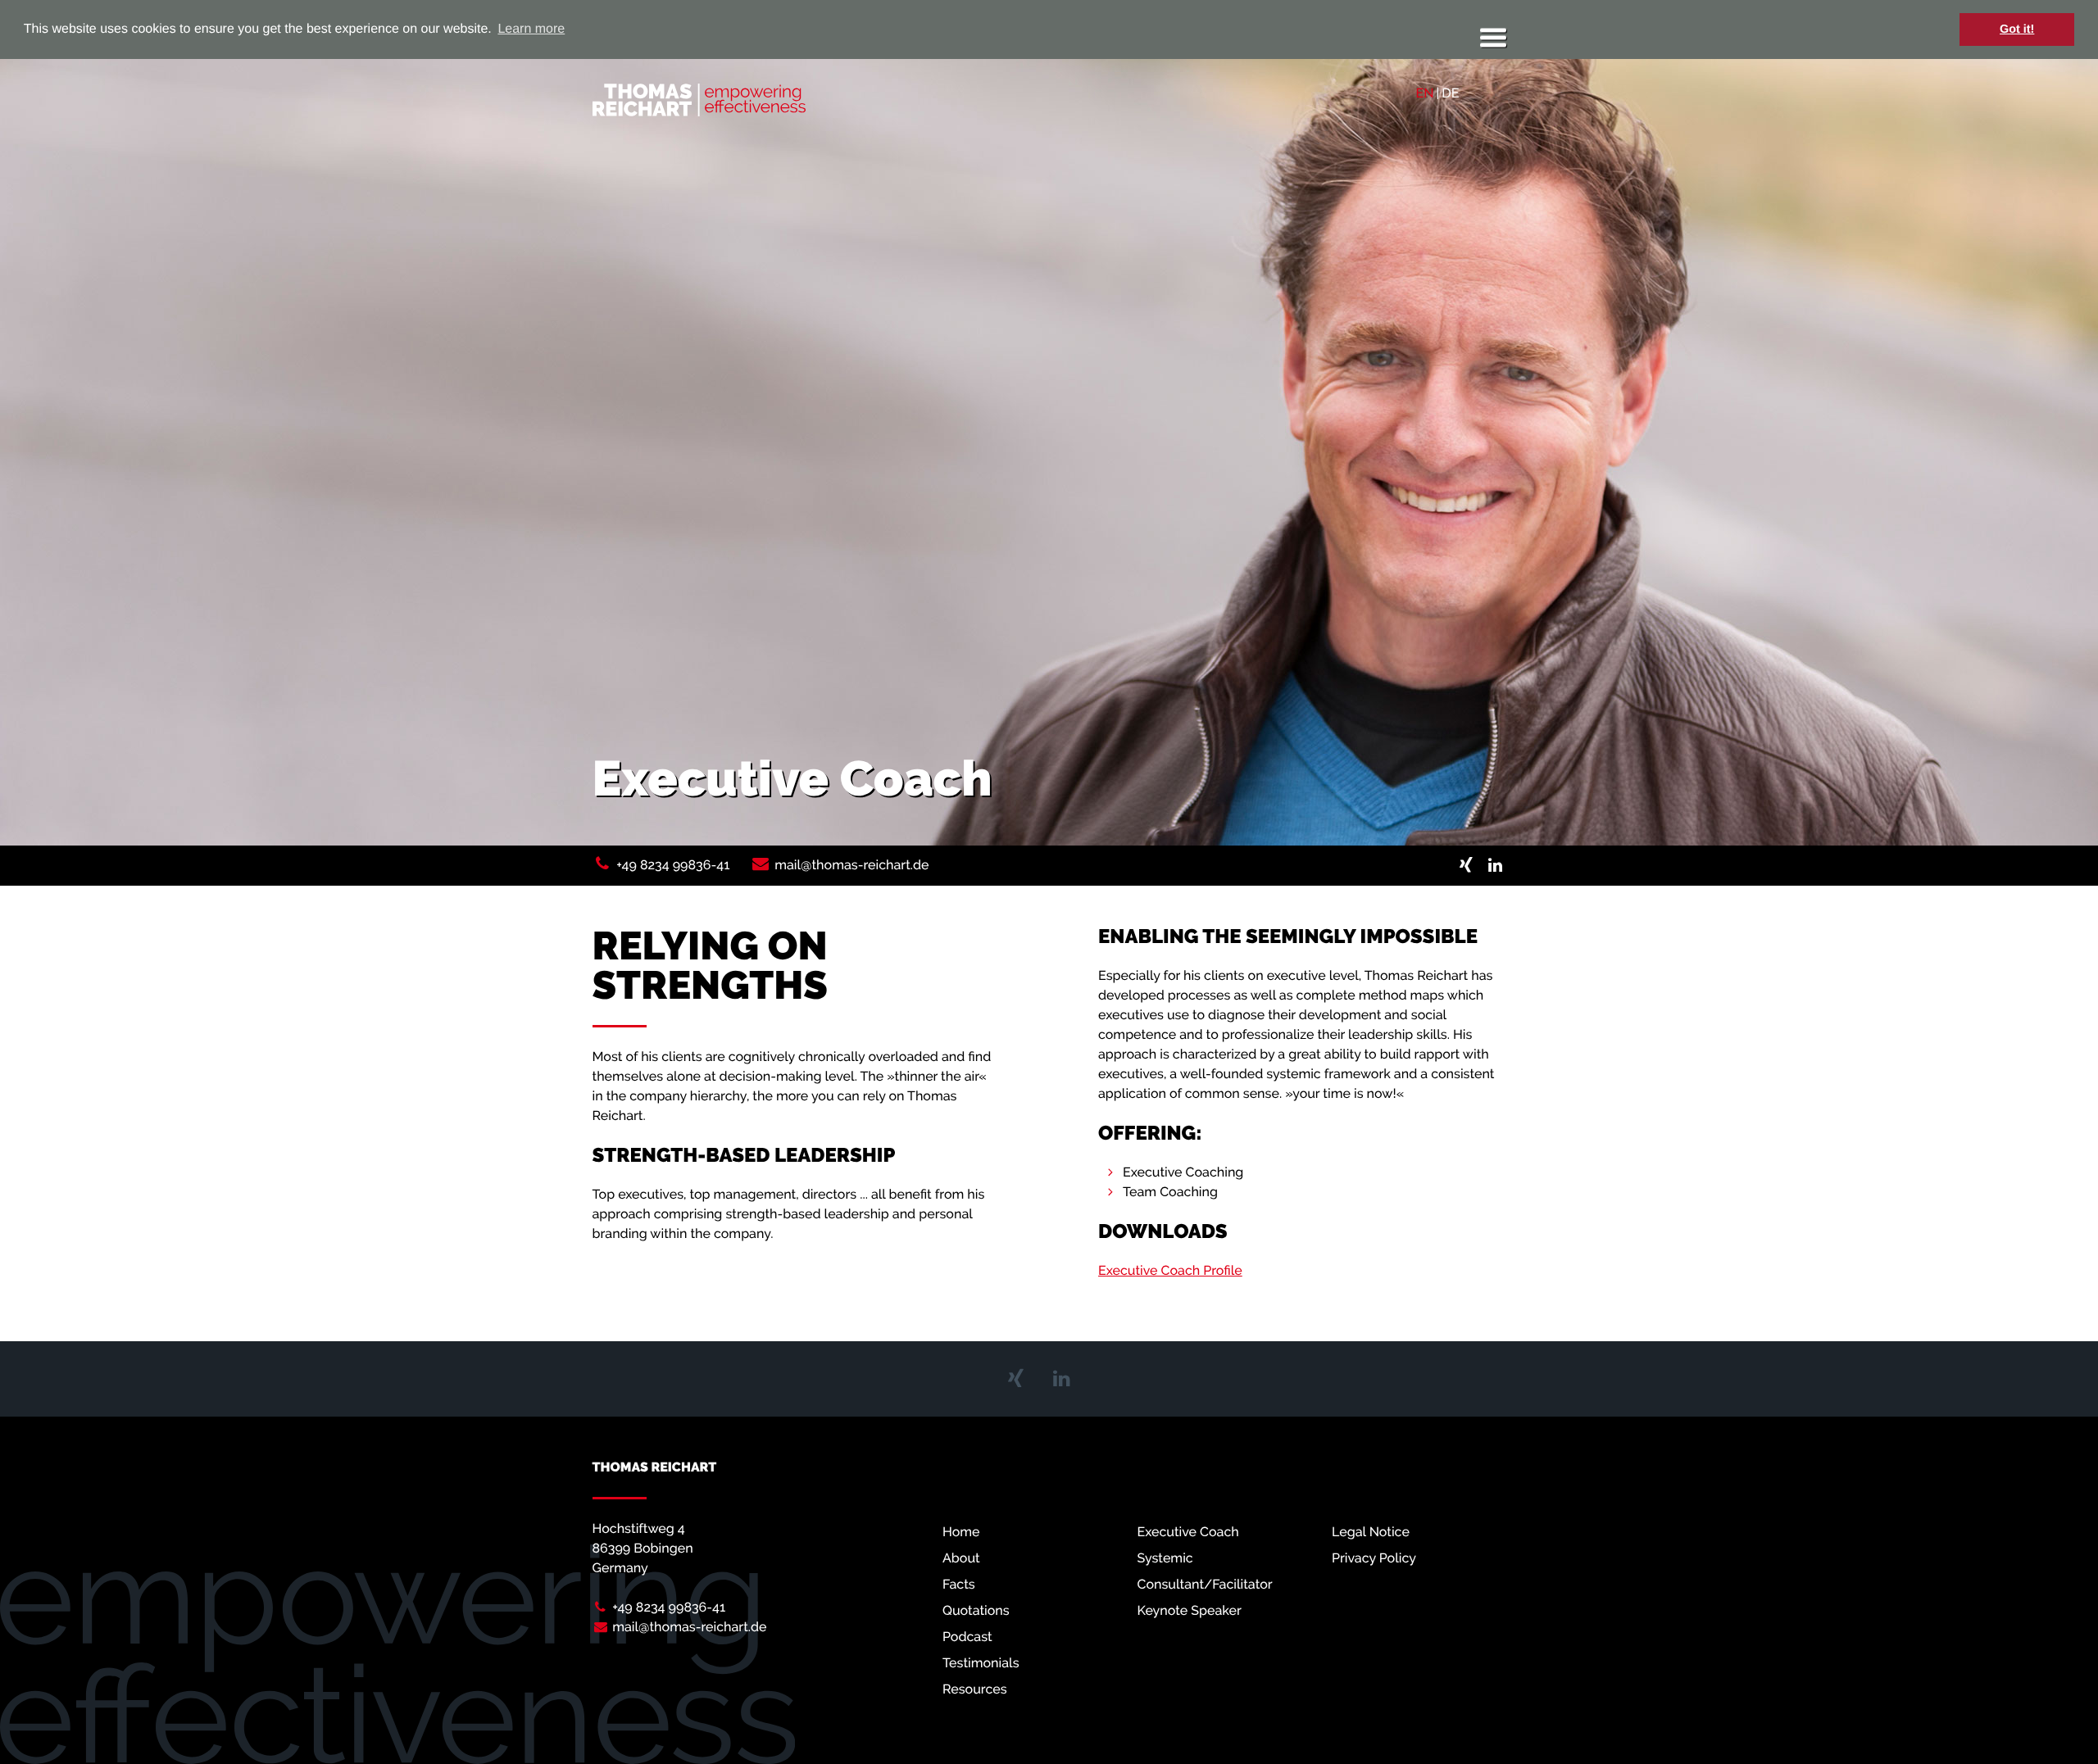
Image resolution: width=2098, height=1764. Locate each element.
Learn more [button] (531, 29)
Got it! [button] (2017, 29)
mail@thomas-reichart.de (851, 865)
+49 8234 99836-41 (673, 865)
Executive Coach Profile (1170, 1270)
